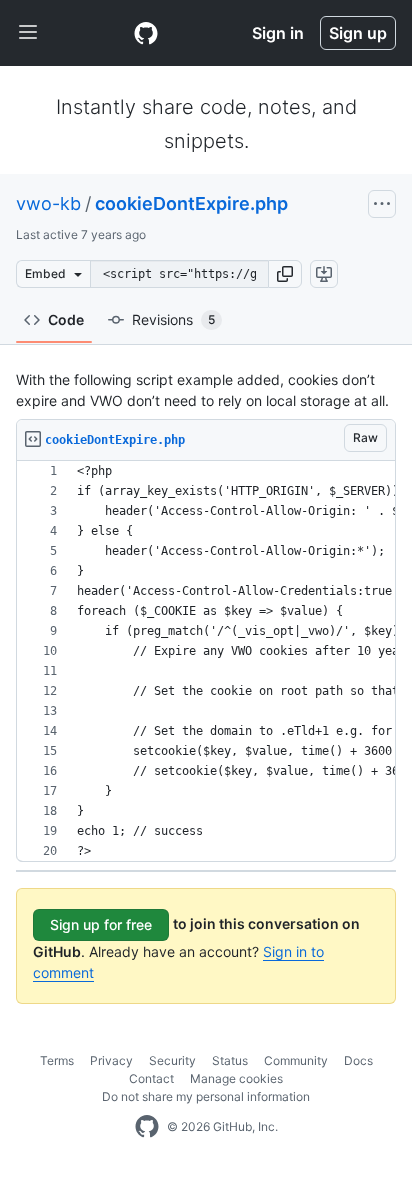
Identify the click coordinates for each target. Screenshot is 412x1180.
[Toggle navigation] (28, 33)
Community (296, 1060)
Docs (358, 1060)
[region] (206, 661)
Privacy (111, 1060)
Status (230, 1060)
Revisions (173, 319)
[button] (285, 274)
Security (172, 1060)
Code (66, 319)
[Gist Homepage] (146, 33)
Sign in (278, 33)
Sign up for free (101, 924)
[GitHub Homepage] (147, 1127)
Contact (151, 1078)
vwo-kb (48, 203)
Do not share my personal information (206, 1096)
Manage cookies (236, 1078)
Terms (57, 1060)
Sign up (358, 33)
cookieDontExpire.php (191, 203)
